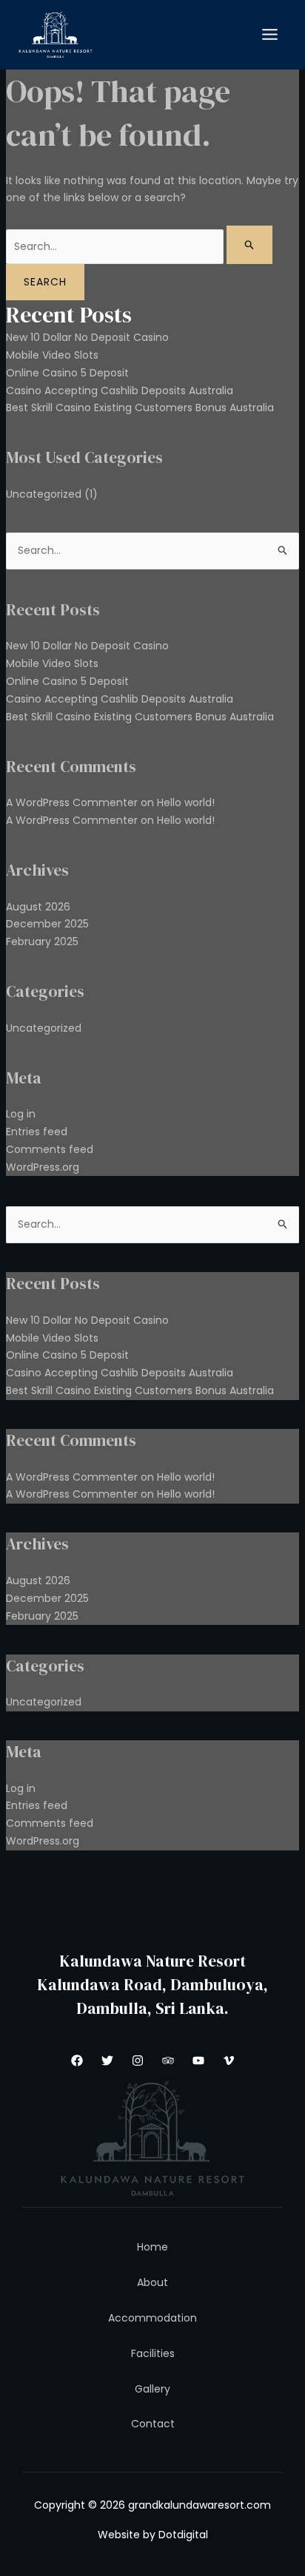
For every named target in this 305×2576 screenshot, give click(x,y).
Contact (153, 2424)
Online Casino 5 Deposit (67, 373)
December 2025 (47, 924)
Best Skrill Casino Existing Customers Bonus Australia (140, 408)
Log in (21, 1114)
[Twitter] (107, 2061)
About (152, 2282)
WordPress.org (43, 1167)
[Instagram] (138, 2061)
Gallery (152, 2389)
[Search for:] (140, 246)
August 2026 (38, 907)
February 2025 (42, 942)
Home (152, 2247)
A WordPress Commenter (72, 820)
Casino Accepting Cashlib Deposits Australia (120, 391)
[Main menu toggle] (269, 35)
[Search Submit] (250, 245)
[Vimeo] (229, 2061)
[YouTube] (198, 2061)
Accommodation (152, 2318)
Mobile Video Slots (52, 355)
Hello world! (186, 802)
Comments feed (50, 1149)
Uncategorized (44, 494)
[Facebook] (77, 2061)
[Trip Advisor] (168, 2061)
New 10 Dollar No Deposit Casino (87, 337)
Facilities (153, 2353)
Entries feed (37, 1132)
